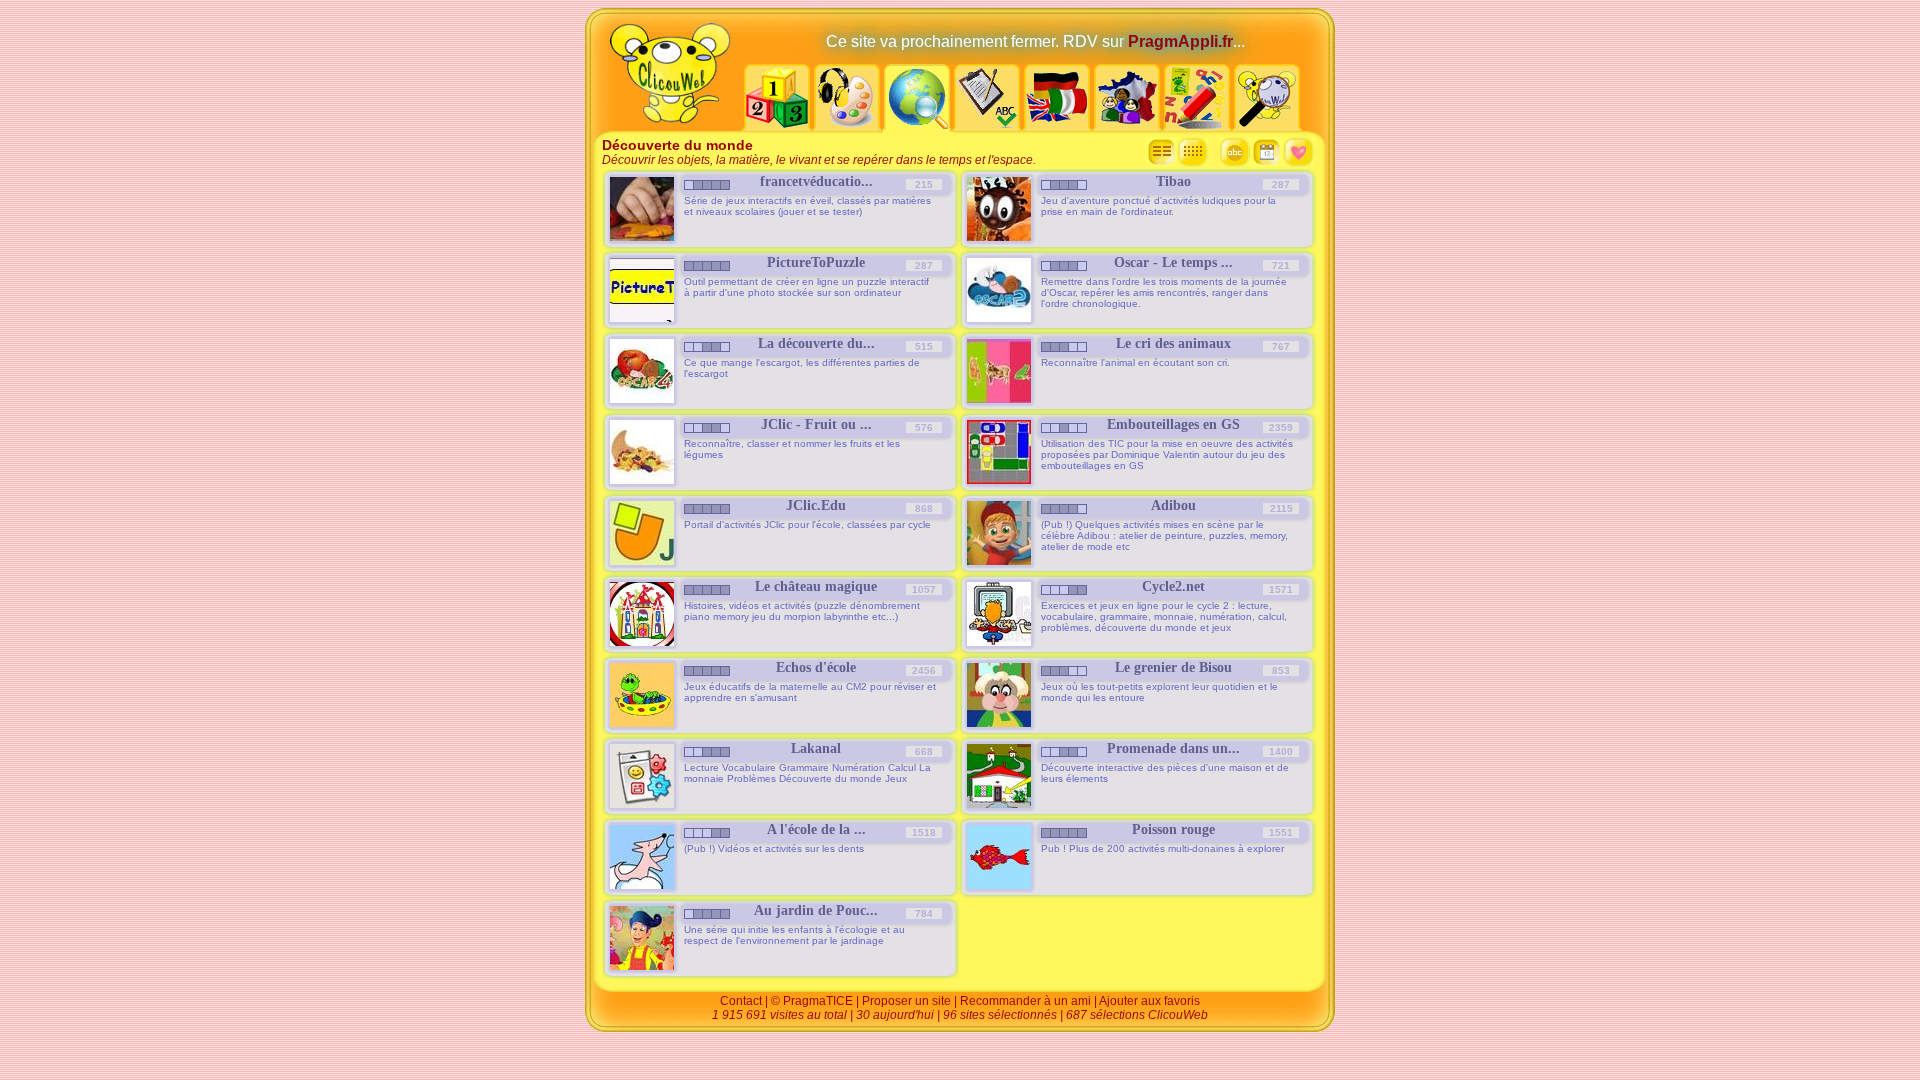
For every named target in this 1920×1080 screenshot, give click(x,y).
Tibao (1173, 181)
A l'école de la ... (816, 829)
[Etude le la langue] (987, 126)
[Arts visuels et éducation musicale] (847, 126)
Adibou (1173, 505)
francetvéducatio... (816, 181)
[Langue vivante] (1057, 126)
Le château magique (816, 586)
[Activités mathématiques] (777, 126)
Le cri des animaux (1173, 343)
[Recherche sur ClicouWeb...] (1267, 126)
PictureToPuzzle (816, 262)
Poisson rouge (1173, 829)
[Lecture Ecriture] (1197, 126)
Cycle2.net (1173, 586)
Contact (741, 1001)
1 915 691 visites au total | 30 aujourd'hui (824, 1015)
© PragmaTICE (812, 1001)
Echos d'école (816, 667)
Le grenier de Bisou (1173, 667)
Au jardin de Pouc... (816, 910)
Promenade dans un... (1173, 748)
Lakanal (816, 748)
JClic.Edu (816, 505)
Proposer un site (906, 1001)
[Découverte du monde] (917, 126)
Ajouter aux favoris (1149, 1001)
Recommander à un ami (1025, 1001)
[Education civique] (1127, 126)
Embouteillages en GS (1173, 424)
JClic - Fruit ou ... (816, 424)
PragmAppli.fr (1180, 41)
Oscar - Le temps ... (1173, 262)
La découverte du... (816, 343)
